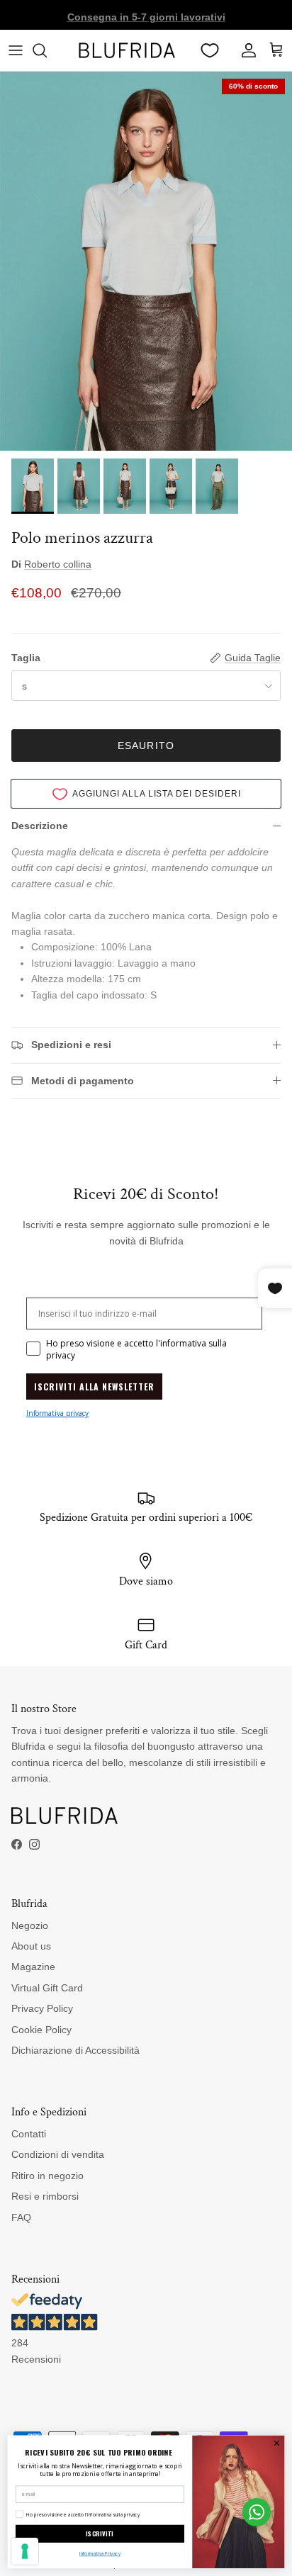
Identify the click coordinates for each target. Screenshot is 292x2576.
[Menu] (16, 50)
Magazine (33, 1967)
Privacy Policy (42, 2008)
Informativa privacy (57, 1413)
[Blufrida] (127, 50)
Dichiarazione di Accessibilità (75, 2050)
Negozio (30, 1925)
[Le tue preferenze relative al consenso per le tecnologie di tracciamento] (25, 2551)
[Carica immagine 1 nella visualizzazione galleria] (146, 261)
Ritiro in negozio (47, 2176)
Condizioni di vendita (58, 2154)
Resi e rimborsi (45, 2196)
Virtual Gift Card (47, 1988)
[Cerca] (47, 50)
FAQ (21, 2217)
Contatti (29, 2134)
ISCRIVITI (100, 2534)
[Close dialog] (277, 2443)
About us (31, 1946)
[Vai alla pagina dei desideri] (210, 50)
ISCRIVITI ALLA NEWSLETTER (94, 1387)
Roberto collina (58, 564)
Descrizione (40, 826)
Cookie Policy (41, 2030)
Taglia (26, 658)
